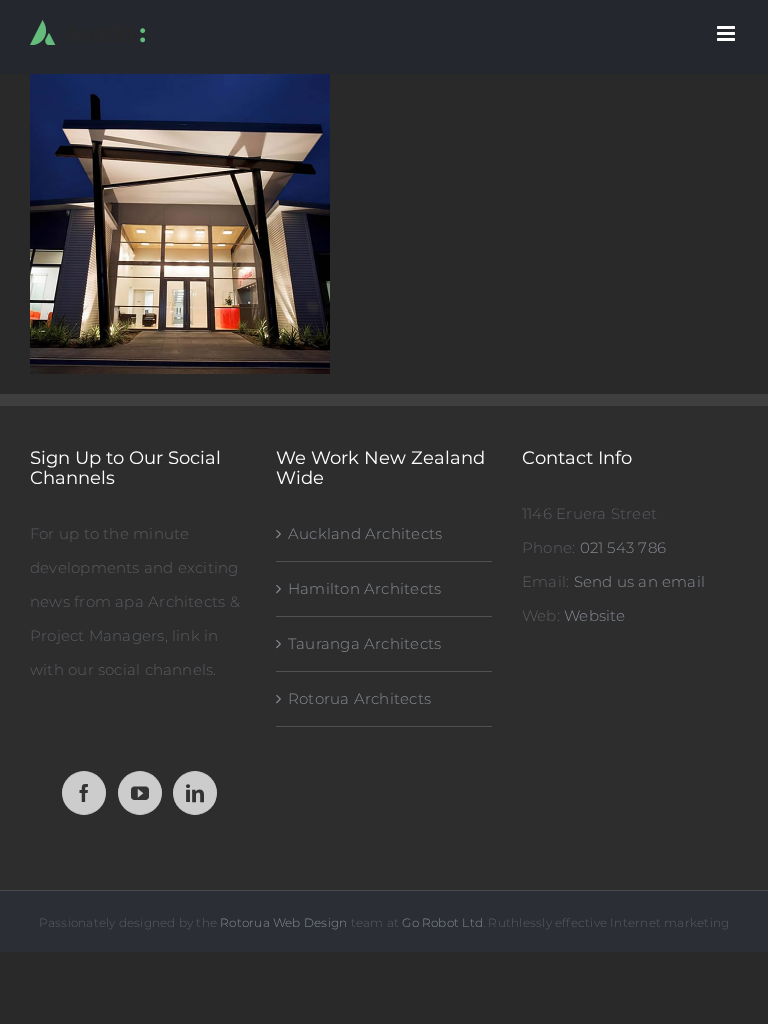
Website (595, 615)
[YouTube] (140, 793)
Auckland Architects (365, 533)
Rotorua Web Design (283, 922)
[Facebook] (84, 793)
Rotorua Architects (359, 698)
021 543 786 (623, 547)
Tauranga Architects (364, 643)
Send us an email (640, 581)
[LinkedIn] (195, 793)
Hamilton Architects (364, 588)
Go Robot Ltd (442, 922)
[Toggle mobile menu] (727, 33)
